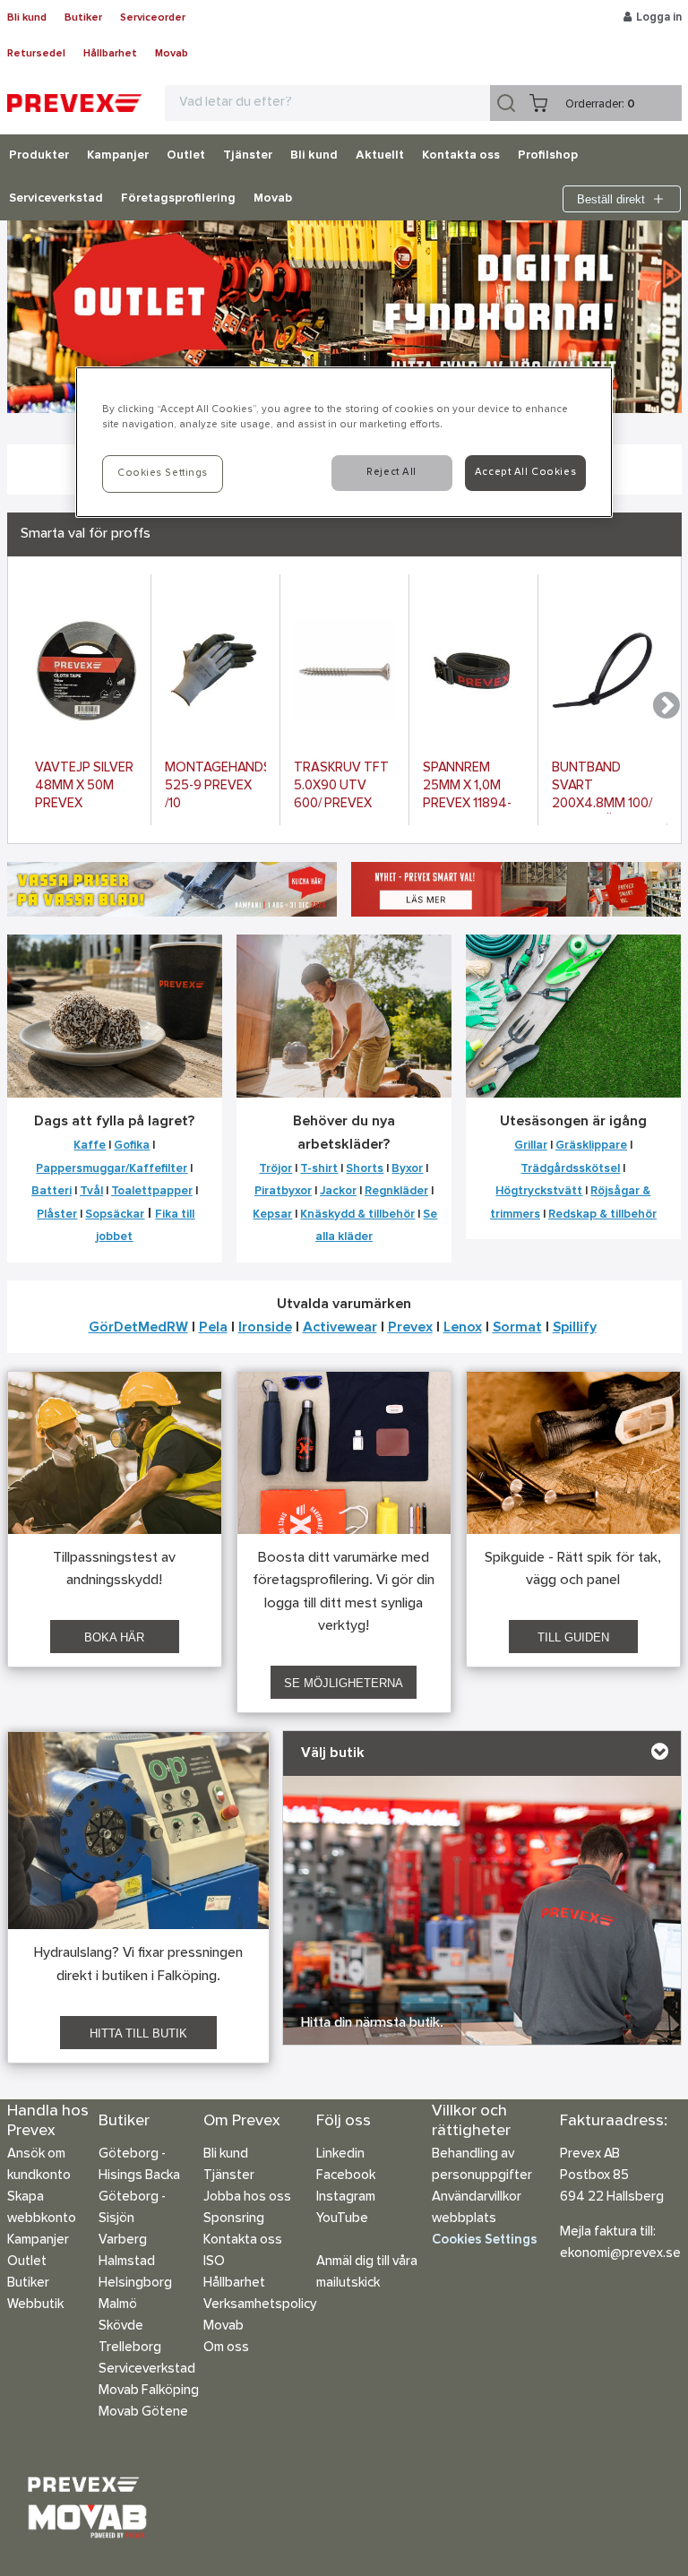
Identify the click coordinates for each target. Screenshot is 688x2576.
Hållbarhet (110, 54)
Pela (213, 1328)
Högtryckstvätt (539, 1191)
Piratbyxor (283, 1191)
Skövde (121, 2326)
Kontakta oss (461, 156)
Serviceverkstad (56, 199)
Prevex (410, 1328)
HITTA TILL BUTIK (138, 2033)
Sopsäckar (115, 1215)
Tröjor (275, 1169)
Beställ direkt (611, 199)
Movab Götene (143, 2412)
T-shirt (319, 1169)
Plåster (57, 1215)
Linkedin (340, 2154)
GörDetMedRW (138, 1328)
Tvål (91, 1191)
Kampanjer (118, 156)
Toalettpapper (152, 1191)
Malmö (118, 2305)
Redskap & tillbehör (602, 1215)
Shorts (365, 1169)
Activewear (340, 1328)
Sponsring (234, 2219)
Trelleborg (130, 2348)
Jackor (338, 1191)
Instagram (346, 2197)
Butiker (83, 18)
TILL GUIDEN (573, 1637)
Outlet (186, 156)
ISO (214, 2262)
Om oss (226, 2348)
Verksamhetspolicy (260, 2305)
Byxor (407, 1169)
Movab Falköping (149, 2391)
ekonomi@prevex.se (620, 2254)
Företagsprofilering (178, 199)
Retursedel (36, 54)
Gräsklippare (591, 1146)
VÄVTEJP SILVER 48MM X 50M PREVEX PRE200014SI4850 (86, 788)
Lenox (463, 1328)
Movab (172, 54)
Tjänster (248, 156)
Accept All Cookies (525, 472)
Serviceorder (153, 18)
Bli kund (27, 18)
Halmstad (127, 2262)
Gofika (132, 1146)
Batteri (52, 1191)
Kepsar (272, 1215)
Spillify (575, 1328)
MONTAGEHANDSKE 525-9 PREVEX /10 (215, 786)
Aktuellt (380, 156)
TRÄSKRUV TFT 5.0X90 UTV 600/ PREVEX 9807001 (341, 788)
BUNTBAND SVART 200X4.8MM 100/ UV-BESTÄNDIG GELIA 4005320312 (602, 788)
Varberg (123, 2240)
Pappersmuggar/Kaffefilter (112, 1169)
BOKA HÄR (114, 1637)
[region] (344, 442)
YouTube (342, 2219)
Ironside (265, 1328)
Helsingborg (135, 2283)
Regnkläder (396, 1191)
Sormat (517, 1328)
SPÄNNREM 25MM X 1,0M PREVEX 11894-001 (467, 788)
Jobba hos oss (247, 2197)
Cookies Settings (485, 2240)
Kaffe (90, 1146)
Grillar (531, 1146)
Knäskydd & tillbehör (357, 1215)
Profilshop (548, 156)
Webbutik (35, 2305)
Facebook (346, 2176)
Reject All (391, 472)
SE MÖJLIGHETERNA (344, 1683)
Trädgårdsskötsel (570, 1169)
